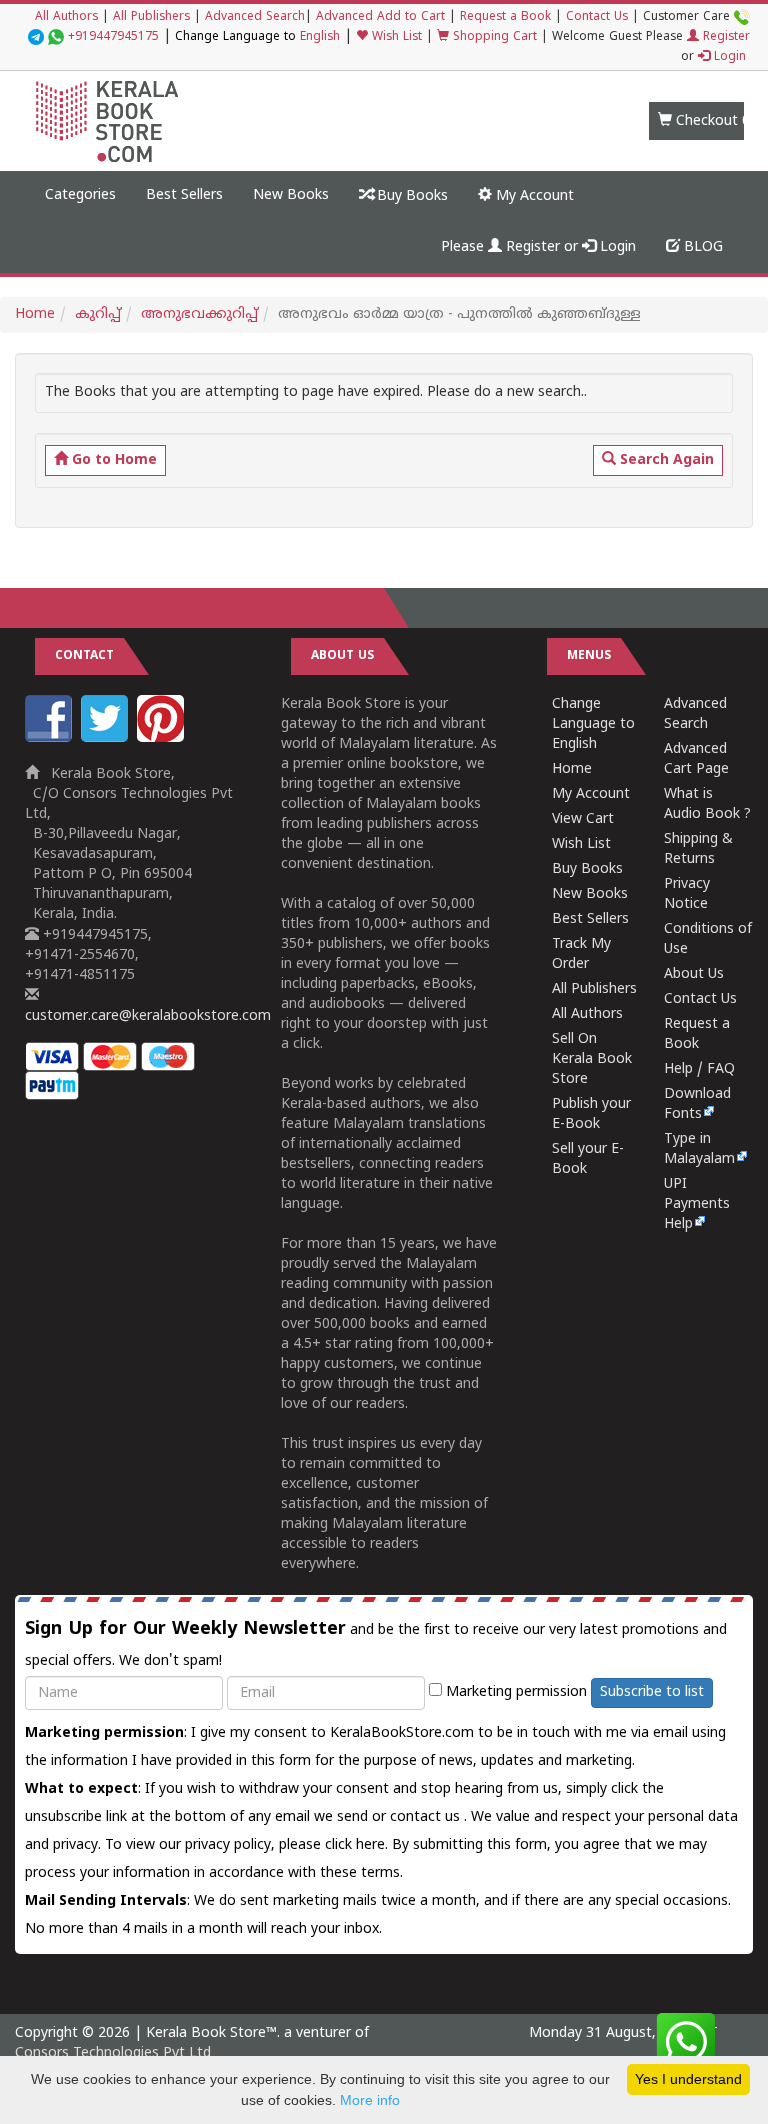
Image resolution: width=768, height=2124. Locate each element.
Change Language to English (593, 724)
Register (724, 37)
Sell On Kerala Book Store (592, 1059)
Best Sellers (184, 195)
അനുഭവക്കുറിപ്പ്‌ (199, 314)
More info (370, 2100)
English (320, 37)
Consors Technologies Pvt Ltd (113, 2053)
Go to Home (112, 460)
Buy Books (410, 196)
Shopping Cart (493, 37)
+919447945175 (113, 37)
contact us (427, 1817)
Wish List (395, 37)
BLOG (701, 247)
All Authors (66, 17)
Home (35, 314)
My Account (533, 196)
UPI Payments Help (697, 1204)
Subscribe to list (652, 1692)
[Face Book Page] (51, 738)
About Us (694, 974)
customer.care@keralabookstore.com (148, 1016)
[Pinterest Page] (163, 738)
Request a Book (505, 17)
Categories (80, 195)
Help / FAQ (699, 1069)
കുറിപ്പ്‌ (98, 314)
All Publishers (151, 17)
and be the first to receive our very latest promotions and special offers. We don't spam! (376, 1644)
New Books (291, 195)
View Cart (583, 819)
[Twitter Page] (107, 738)
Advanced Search (255, 17)
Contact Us (597, 17)
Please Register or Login (538, 247)
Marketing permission (514, 1692)
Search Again (665, 460)
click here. (358, 1845)
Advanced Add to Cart (380, 17)
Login (728, 57)
